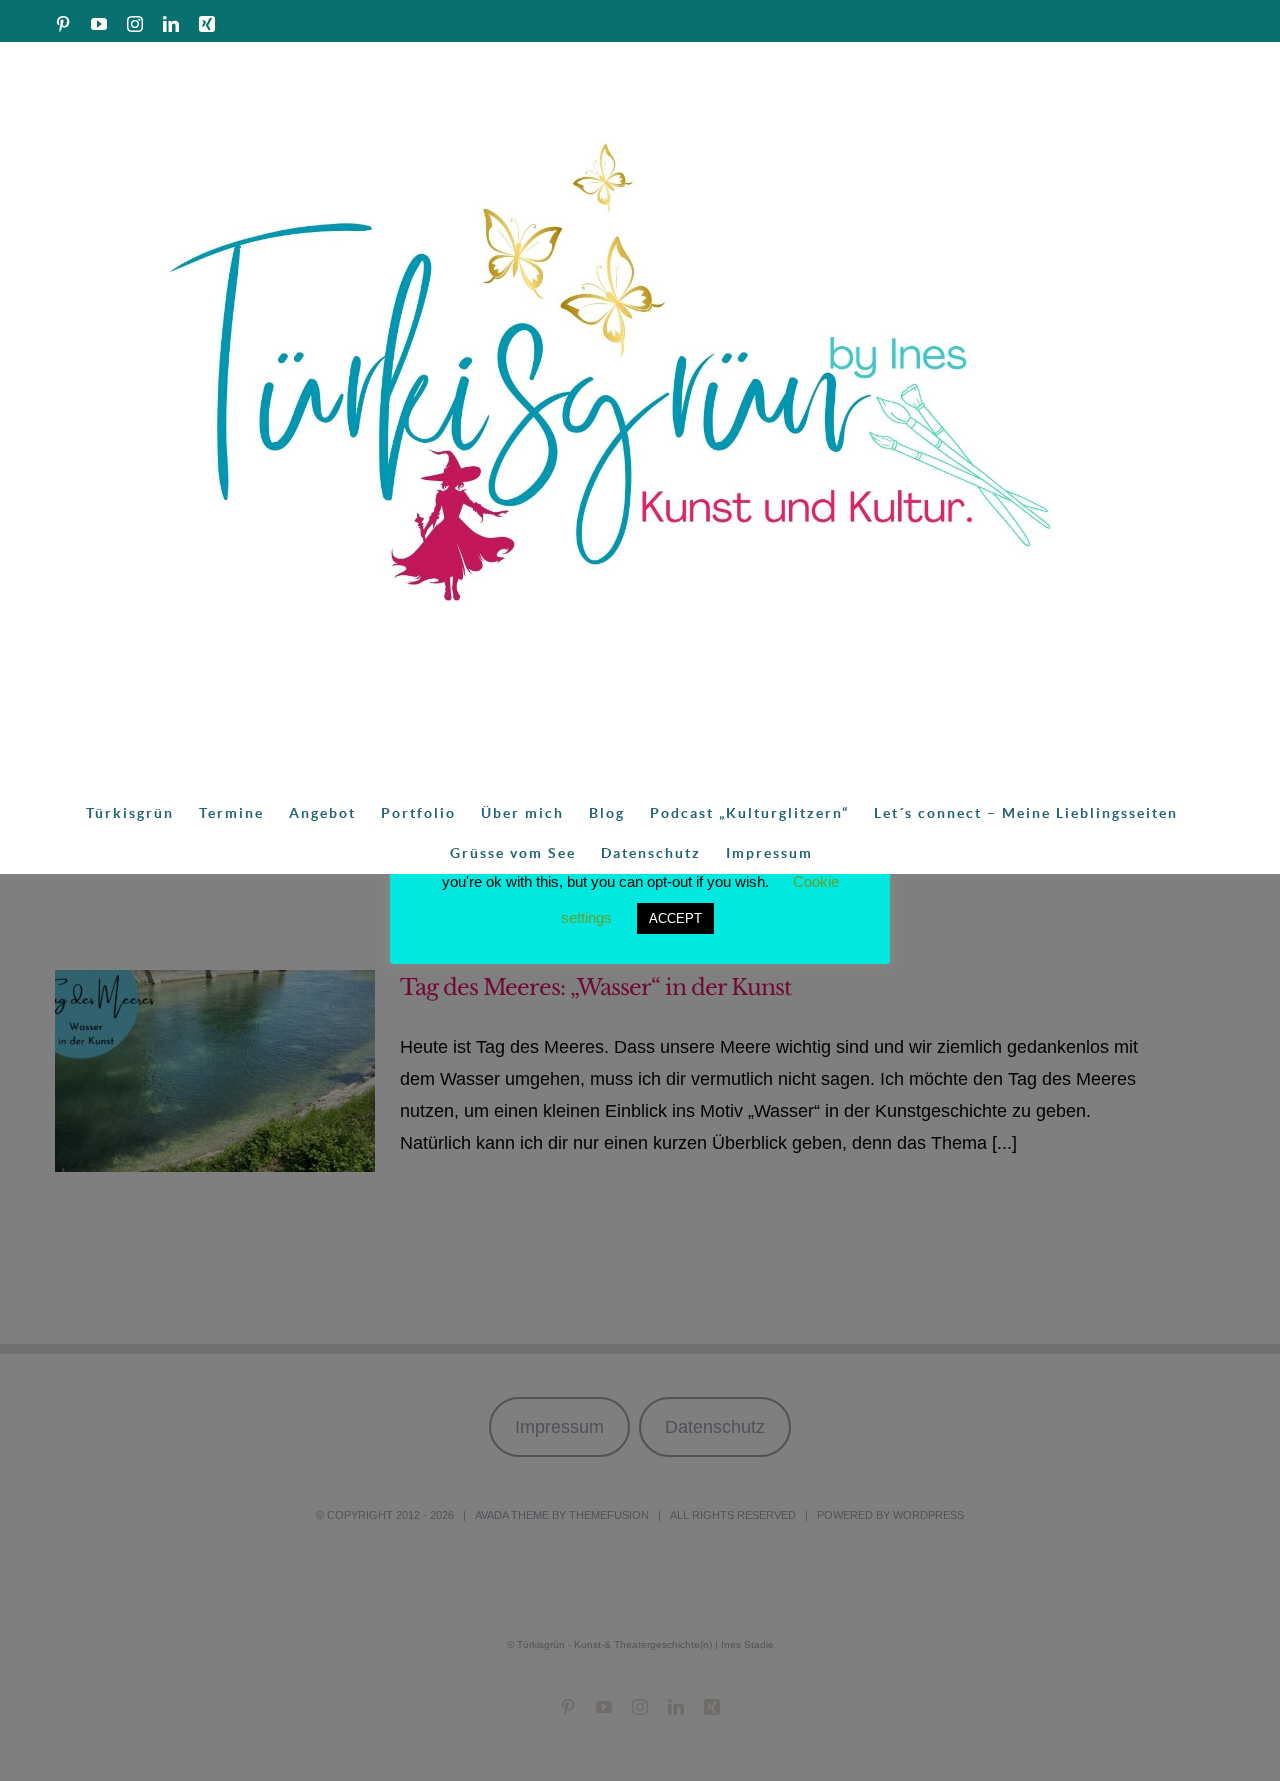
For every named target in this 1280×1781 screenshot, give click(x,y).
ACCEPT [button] (675, 918)
